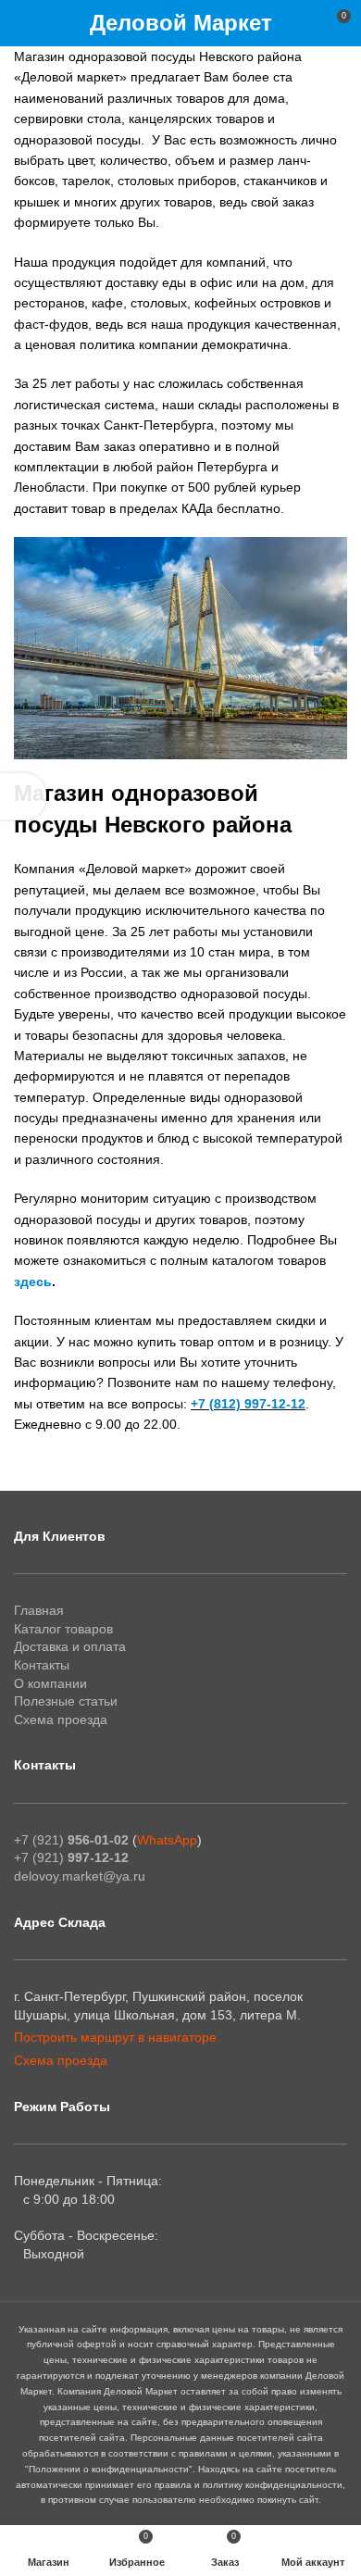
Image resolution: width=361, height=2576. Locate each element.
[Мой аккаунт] (302, 23)
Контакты (42, 1665)
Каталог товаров (63, 1629)
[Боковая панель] (23, 796)
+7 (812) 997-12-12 (248, 1404)
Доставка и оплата (70, 1646)
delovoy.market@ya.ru (80, 1876)
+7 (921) (71, 1840)
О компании (50, 1683)
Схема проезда (61, 1719)
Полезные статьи (66, 1701)
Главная (39, 1610)
